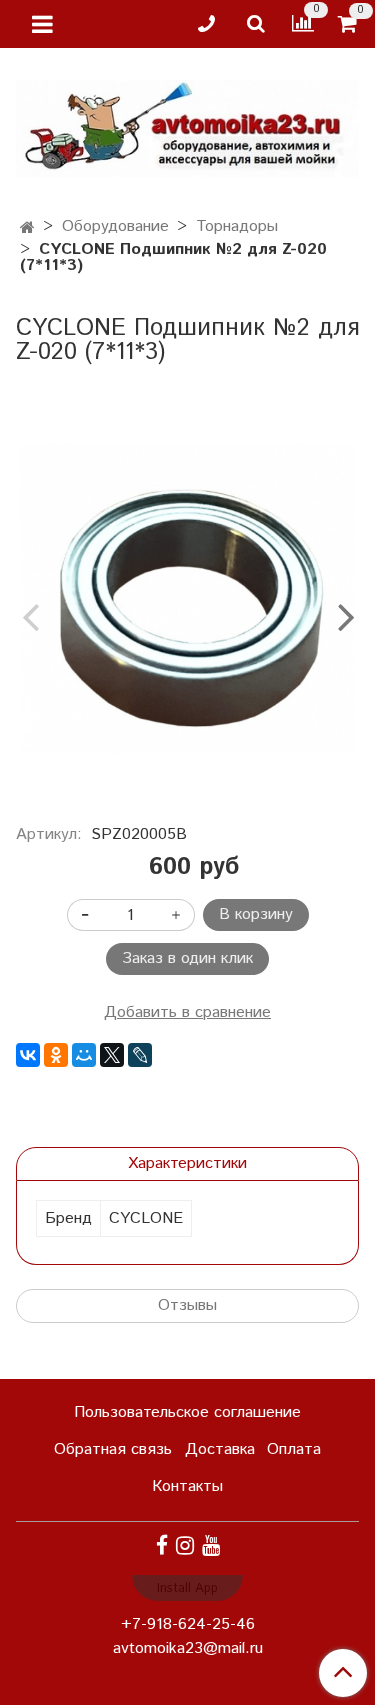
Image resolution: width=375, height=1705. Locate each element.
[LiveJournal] (140, 1055)
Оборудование (115, 226)
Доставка (220, 1449)
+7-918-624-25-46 (188, 1624)
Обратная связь (113, 1449)
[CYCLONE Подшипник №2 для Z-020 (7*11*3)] (187, 599)
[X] (112, 1055)
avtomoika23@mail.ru (188, 1648)
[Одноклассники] (56, 1055)
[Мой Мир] (84, 1055)
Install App (187, 1588)
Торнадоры (237, 226)
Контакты (187, 1486)
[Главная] (27, 228)
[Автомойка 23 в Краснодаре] (187, 124)
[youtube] (211, 1546)
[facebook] (162, 1546)
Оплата (294, 1449)
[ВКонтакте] (28, 1055)
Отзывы (187, 1305)
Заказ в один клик (187, 958)
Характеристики (187, 1163)
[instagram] (185, 1546)
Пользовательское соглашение (187, 1412)
